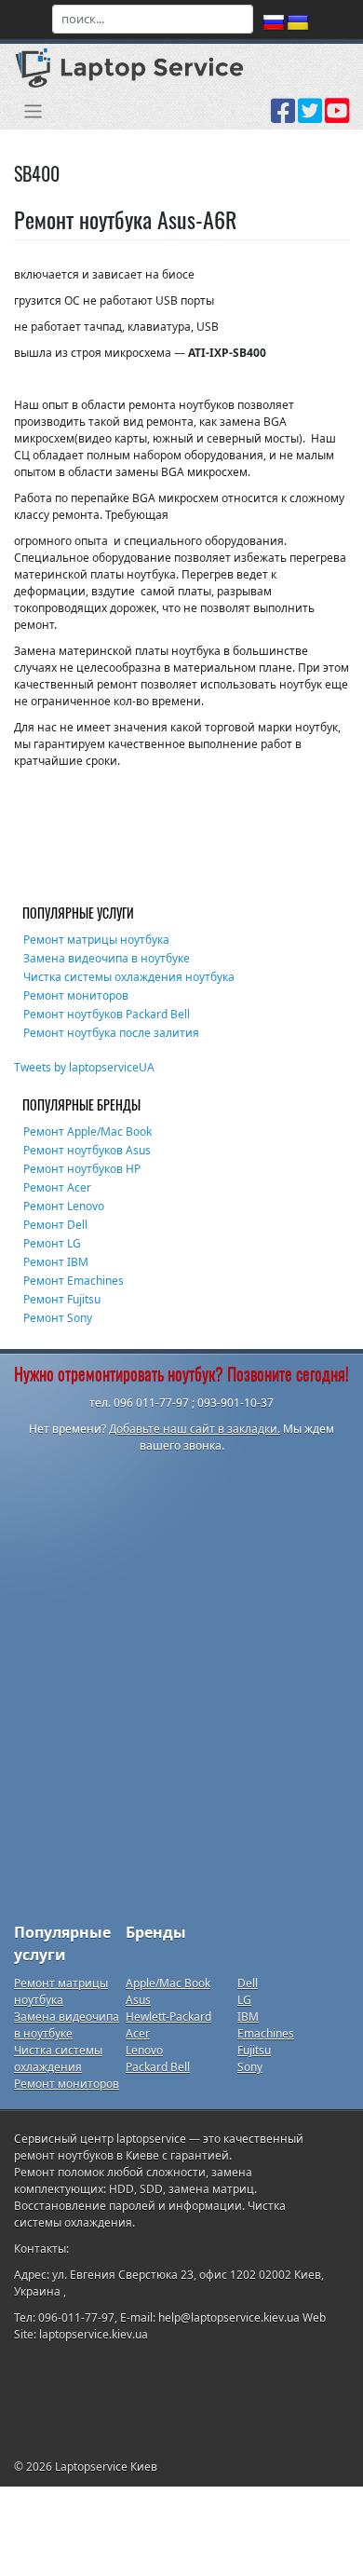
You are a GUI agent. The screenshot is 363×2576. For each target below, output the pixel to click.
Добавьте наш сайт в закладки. (195, 1429)
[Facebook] (283, 117)
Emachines (266, 2033)
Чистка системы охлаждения (58, 2058)
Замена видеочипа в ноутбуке (107, 958)
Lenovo (144, 2050)
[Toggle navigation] (33, 111)
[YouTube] (337, 117)
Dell (248, 1983)
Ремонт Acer (57, 1187)
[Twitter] (310, 117)
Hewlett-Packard (168, 2017)
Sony (250, 2067)
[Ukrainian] (298, 23)
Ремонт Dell (55, 1225)
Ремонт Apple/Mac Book (87, 1131)
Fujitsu (254, 2050)
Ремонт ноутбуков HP (82, 1169)
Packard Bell (158, 2067)
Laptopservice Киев (106, 2467)
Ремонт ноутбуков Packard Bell (107, 1014)
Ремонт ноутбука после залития (111, 1033)
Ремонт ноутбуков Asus (87, 1150)
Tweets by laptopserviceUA (84, 1067)
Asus (138, 2000)
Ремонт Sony (58, 1318)
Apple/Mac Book (168, 1983)
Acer (138, 2033)
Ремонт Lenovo (64, 1206)
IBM (248, 2017)
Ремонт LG (52, 1243)
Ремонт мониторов (76, 995)
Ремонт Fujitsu (62, 1299)
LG (244, 2000)
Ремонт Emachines (74, 1281)
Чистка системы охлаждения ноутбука (129, 977)
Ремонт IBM (56, 1262)
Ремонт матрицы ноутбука (96, 940)
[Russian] (274, 23)
